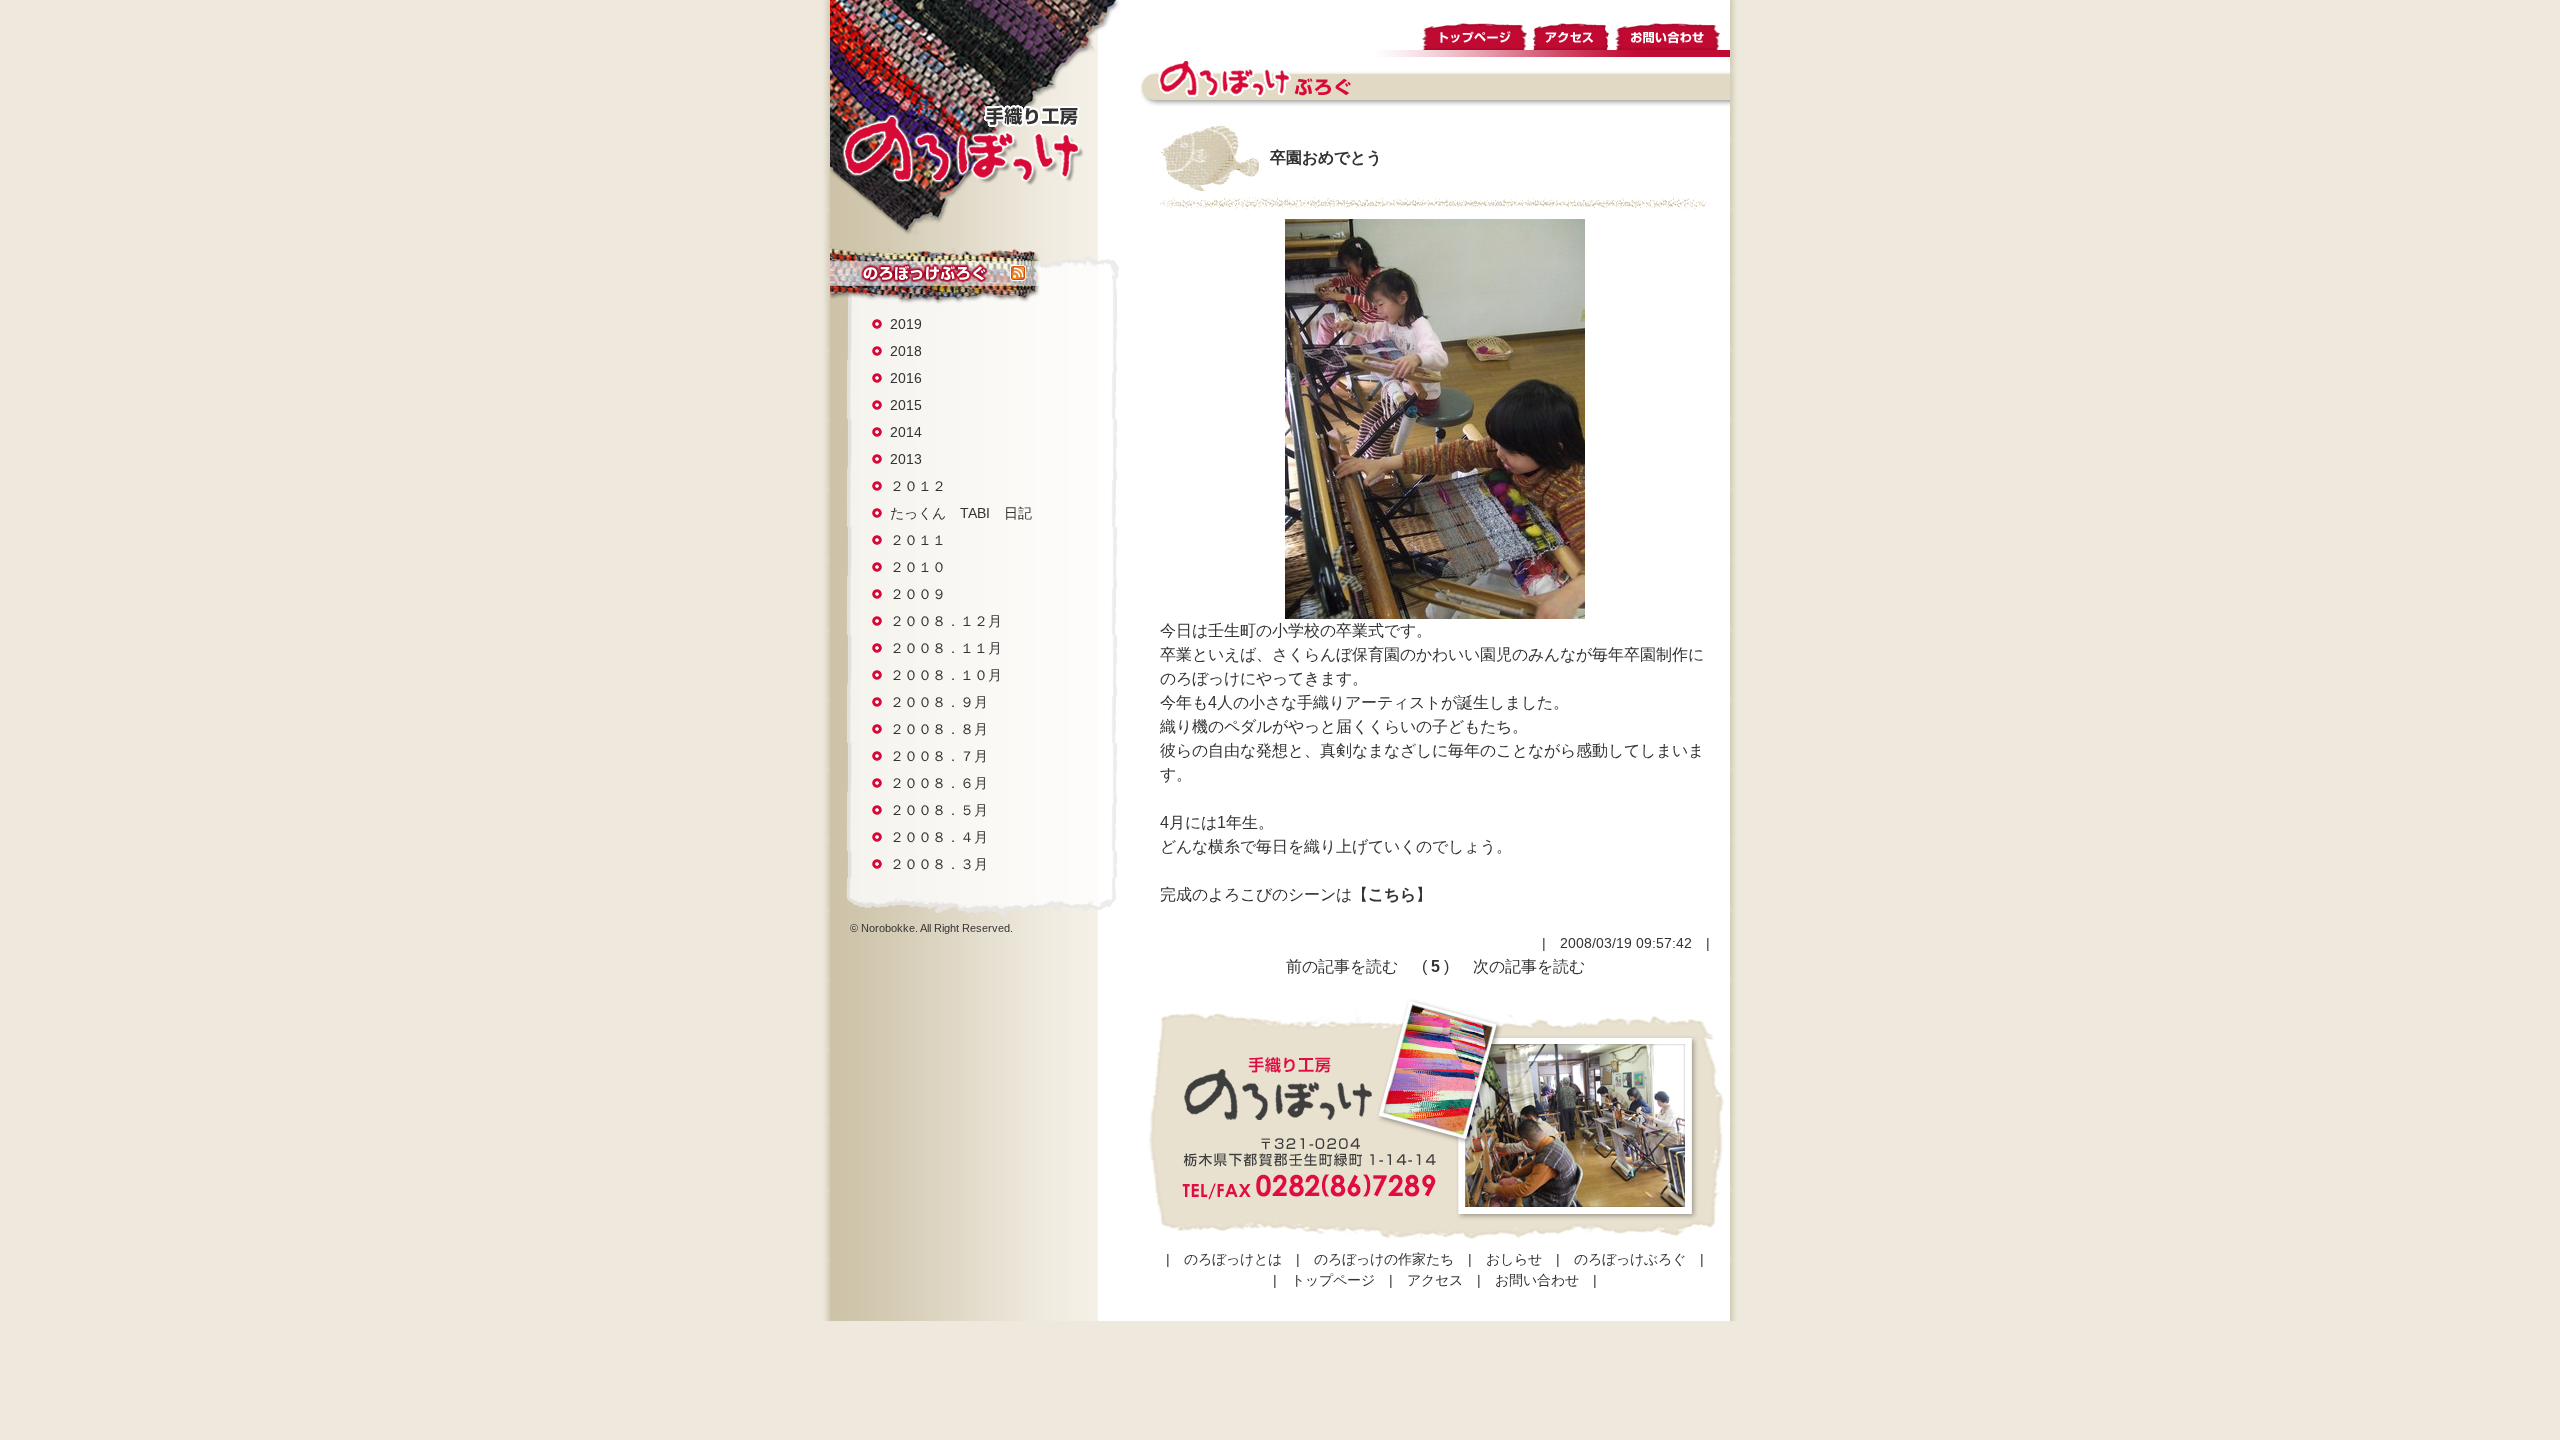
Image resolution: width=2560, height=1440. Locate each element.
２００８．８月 (939, 729)
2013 (906, 459)
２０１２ (918, 486)
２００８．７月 (939, 756)
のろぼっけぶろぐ (920, 273)
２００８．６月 (939, 783)
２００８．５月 (939, 810)
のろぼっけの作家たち (1384, 1259)
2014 (906, 432)
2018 (906, 351)
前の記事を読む (1342, 966)
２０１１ (918, 540)
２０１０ (918, 567)
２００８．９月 (939, 702)
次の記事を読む (1529, 966)
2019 (906, 324)
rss (1018, 274)
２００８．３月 (939, 864)
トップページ (1475, 33)
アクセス (1572, 33)
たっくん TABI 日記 (961, 513)
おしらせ (1514, 1259)
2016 (906, 378)
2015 (906, 405)
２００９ (918, 594)
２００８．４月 (939, 837)
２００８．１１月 (946, 648)
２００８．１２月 (946, 621)
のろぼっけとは (1233, 1259)
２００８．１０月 (946, 675)
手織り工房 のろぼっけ (961, 144)
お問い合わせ (1672, 33)
